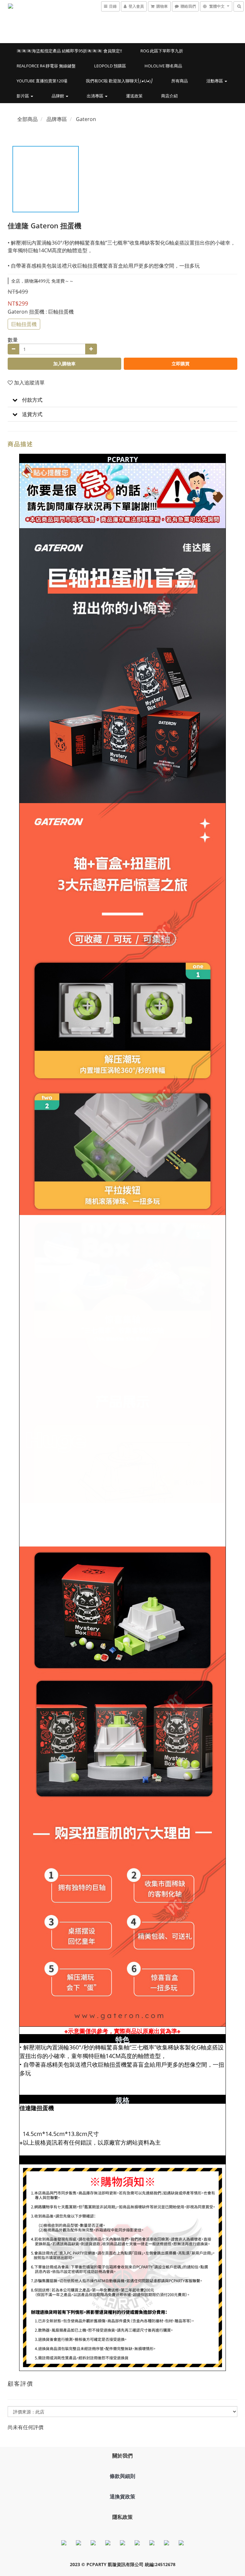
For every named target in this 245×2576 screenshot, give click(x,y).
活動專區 (215, 81)
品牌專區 (57, 119)
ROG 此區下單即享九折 (162, 51)
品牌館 (58, 96)
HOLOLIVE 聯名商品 (163, 66)
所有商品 (180, 81)
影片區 (23, 96)
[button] (122, 400)
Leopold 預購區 (110, 66)
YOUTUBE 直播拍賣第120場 (42, 81)
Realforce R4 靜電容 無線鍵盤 (46, 66)
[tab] (122, 400)
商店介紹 (169, 96)
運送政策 (134, 96)
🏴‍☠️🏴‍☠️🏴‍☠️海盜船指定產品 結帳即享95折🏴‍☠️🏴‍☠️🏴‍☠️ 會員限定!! (69, 51)
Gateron (86, 119)
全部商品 (27, 119)
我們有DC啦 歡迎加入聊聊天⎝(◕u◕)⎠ (119, 81)
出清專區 (96, 96)
